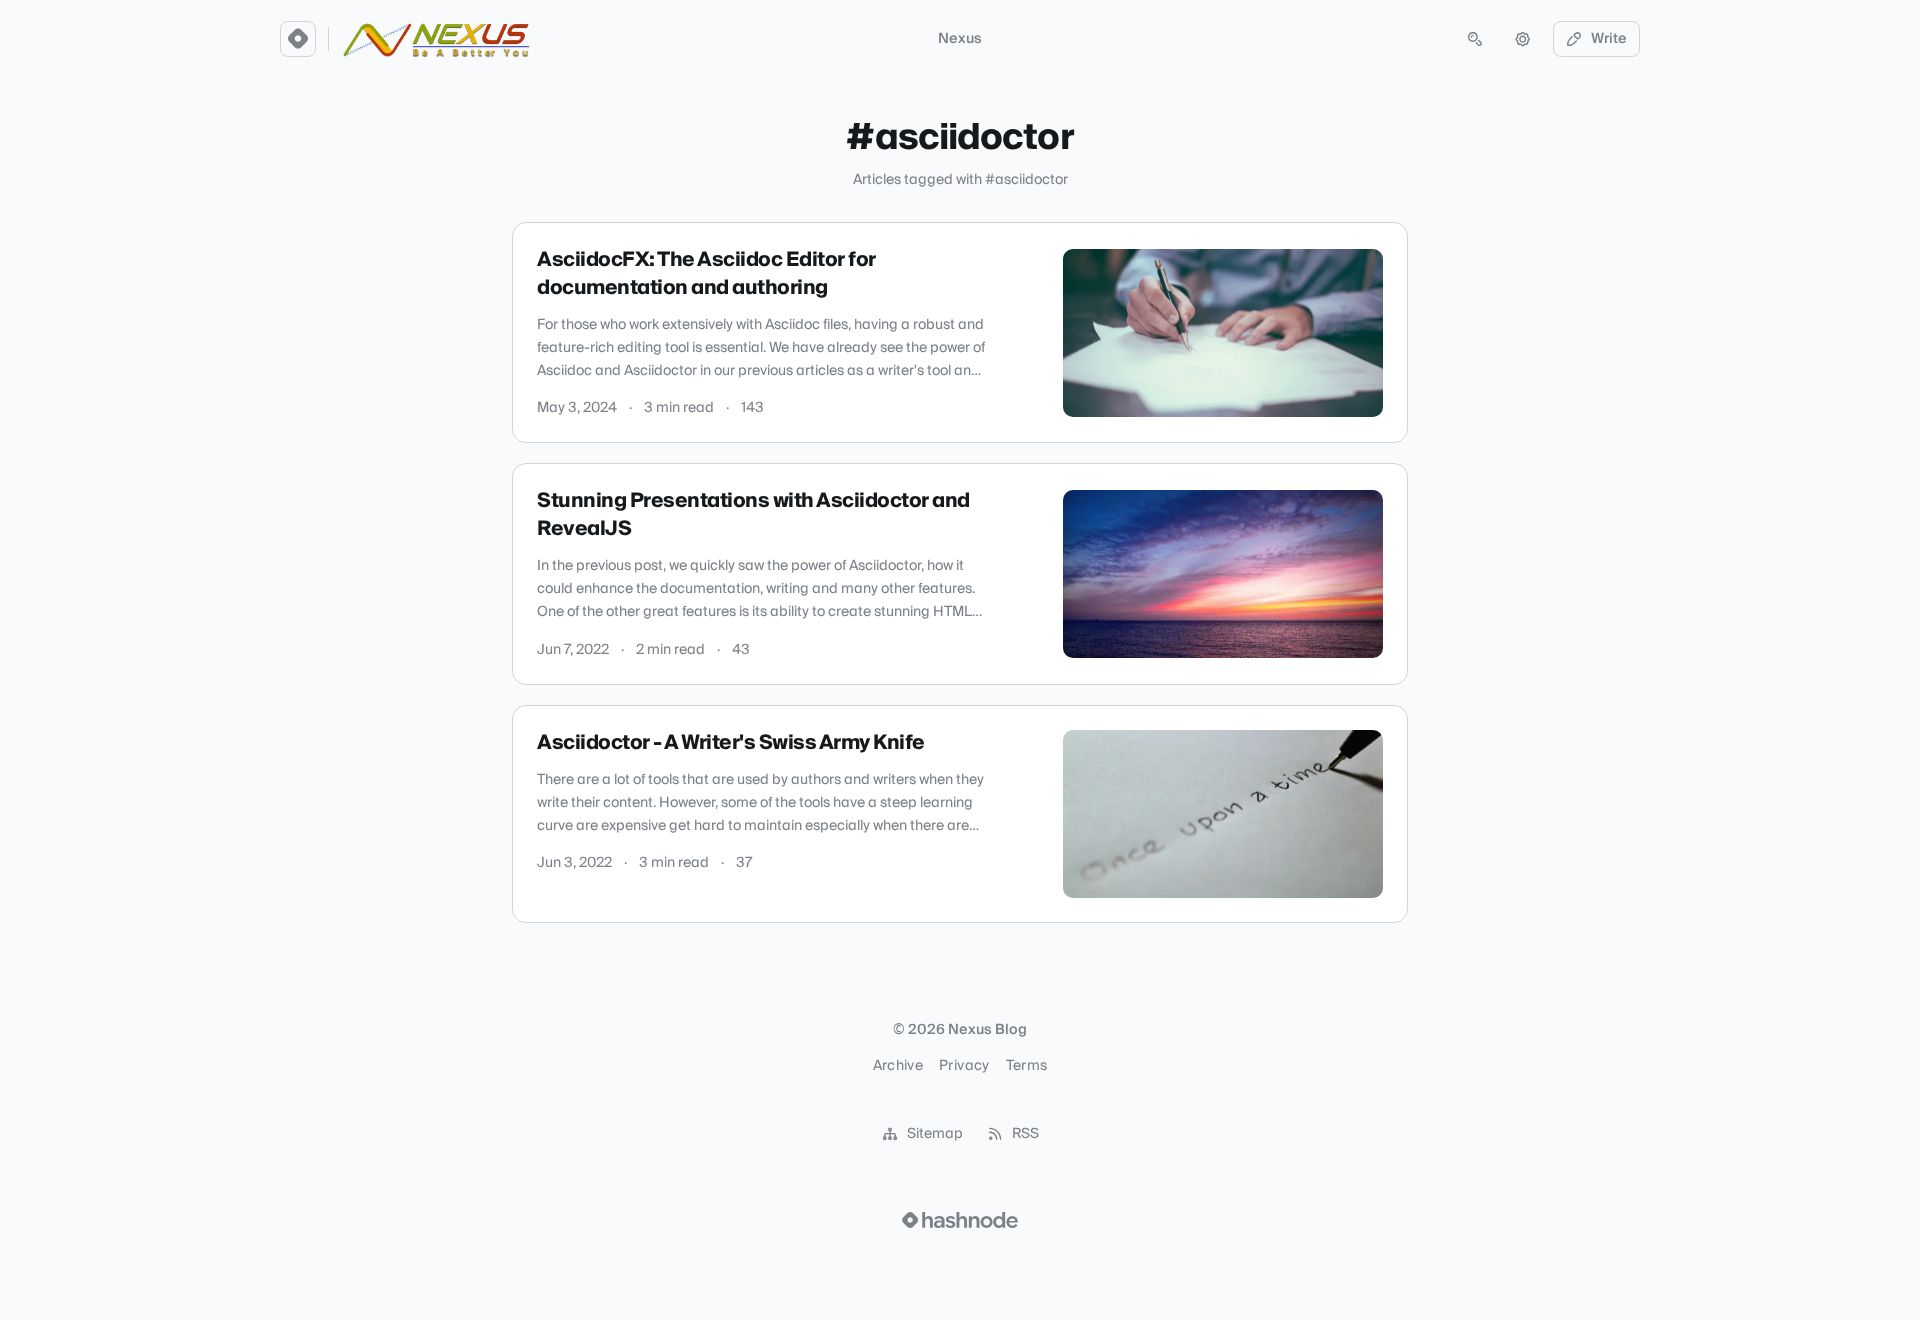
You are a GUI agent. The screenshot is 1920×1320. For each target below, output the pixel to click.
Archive (898, 1066)
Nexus (960, 39)
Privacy (964, 1066)
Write (1609, 39)
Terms (1027, 1066)
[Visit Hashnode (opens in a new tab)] (960, 1220)
